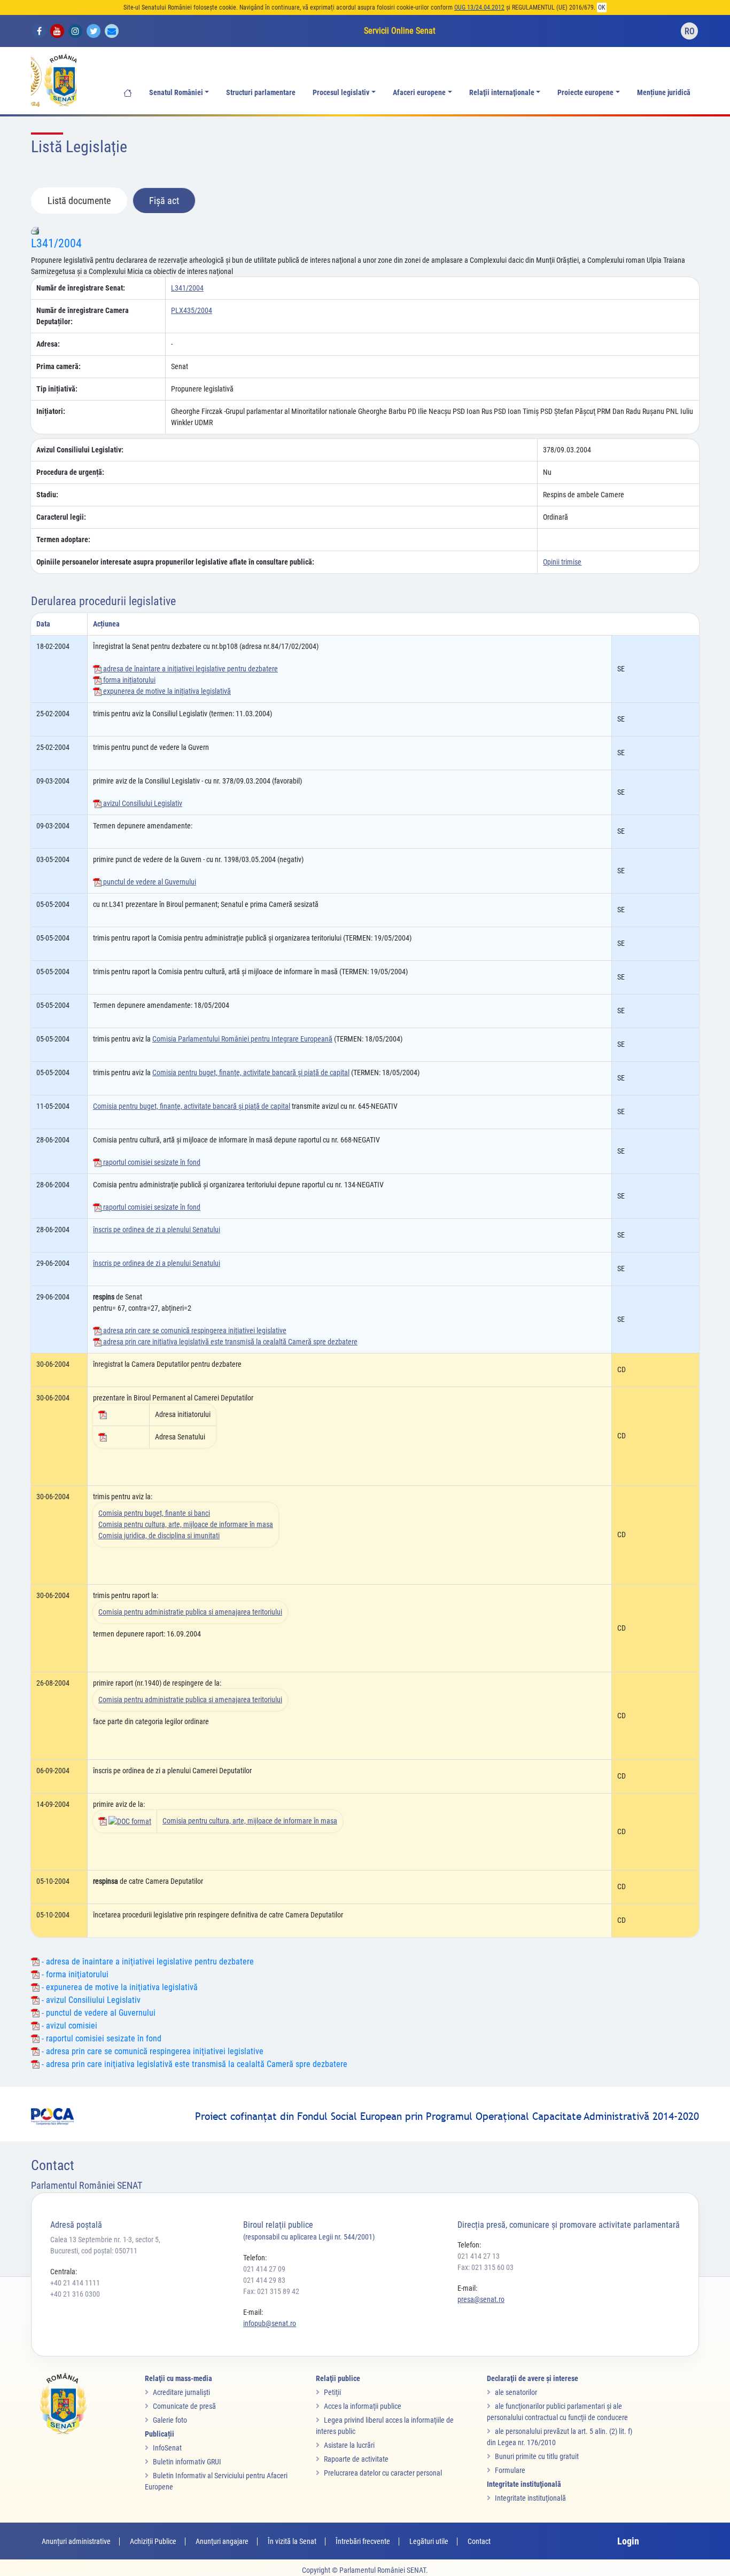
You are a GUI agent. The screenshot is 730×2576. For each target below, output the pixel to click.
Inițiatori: (51, 411)
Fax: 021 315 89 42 (271, 2291)
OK (602, 7)
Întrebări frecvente (363, 2541)
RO (690, 31)
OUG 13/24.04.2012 (479, 7)
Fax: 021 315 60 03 (486, 2267)
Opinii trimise (562, 562)
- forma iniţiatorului (74, 1974)
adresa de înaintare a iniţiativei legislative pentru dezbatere (190, 669)
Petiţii (332, 2392)
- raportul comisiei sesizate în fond (100, 2038)
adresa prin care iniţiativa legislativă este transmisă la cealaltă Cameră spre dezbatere (230, 1342)
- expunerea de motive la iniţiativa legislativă (119, 1987)
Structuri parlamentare (261, 93)
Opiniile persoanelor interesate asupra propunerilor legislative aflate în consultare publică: (175, 562)
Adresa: (48, 344)
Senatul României (176, 93)
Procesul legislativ (341, 93)
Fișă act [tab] (164, 201)
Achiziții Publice (153, 2541)
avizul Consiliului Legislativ (142, 803)
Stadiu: (47, 495)
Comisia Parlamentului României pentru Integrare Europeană (242, 1039)
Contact (479, 2541)
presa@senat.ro (481, 2299)
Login (628, 2541)
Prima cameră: (59, 366)
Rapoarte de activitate (356, 2459)
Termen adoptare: (63, 539)
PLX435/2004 (192, 310)
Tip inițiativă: (57, 389)
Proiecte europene (585, 93)
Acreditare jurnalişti (181, 2392)
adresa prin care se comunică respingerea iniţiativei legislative (194, 1330)
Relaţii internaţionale (502, 93)
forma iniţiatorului (129, 680)
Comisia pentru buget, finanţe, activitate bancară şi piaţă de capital (251, 1072)
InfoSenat (167, 2448)
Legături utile (429, 2541)
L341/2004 (56, 243)
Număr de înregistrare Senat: (81, 288)
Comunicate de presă (184, 2406)
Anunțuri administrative (76, 2541)
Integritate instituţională (530, 2498)
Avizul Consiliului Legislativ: (80, 450)
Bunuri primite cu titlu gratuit (537, 2456)
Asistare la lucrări (349, 2445)
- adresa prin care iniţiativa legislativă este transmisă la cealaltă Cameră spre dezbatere (193, 2064)
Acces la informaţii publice (363, 2406)
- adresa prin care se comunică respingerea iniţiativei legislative (152, 2051)
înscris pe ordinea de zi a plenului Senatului (157, 1230)
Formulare (510, 2470)
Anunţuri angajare (222, 2541)
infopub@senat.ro (270, 2323)
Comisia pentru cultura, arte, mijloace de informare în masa (186, 1524)
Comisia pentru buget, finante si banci (154, 1513)
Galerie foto (170, 2420)
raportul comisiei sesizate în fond (151, 1162)
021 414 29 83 (264, 2280)
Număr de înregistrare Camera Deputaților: (83, 316)
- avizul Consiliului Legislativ (90, 2000)
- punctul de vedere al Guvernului (98, 2013)
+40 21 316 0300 (75, 2294)
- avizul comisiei (68, 2026)
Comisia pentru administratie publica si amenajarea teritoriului (190, 1612)
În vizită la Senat (292, 2541)
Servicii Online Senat (400, 31)
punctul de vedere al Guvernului (149, 882)
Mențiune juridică (664, 93)
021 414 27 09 (264, 2269)
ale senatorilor (516, 2392)
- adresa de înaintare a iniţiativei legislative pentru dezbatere (147, 1962)
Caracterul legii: (61, 517)
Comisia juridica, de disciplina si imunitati (159, 1536)
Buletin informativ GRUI (187, 2462)
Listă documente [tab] (79, 201)
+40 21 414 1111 (75, 2283)
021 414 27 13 (479, 2256)
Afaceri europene (419, 93)
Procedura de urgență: (70, 472)
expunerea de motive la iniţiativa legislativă (166, 691)
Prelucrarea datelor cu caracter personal (383, 2473)
